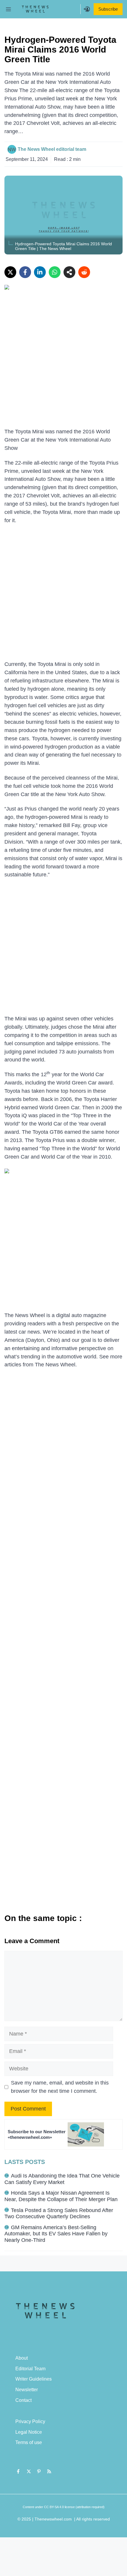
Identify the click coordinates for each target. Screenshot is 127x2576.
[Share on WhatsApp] (55, 272)
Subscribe (108, 9)
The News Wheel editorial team (52, 149)
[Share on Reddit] (84, 272)
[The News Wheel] (35, 9)
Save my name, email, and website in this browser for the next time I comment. (60, 2087)
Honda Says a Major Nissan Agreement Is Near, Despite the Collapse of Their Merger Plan (61, 2196)
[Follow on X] (29, 2472)
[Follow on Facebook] (18, 2472)
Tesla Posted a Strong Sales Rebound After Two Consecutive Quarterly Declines (59, 2214)
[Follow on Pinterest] (39, 2472)
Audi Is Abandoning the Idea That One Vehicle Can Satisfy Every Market (62, 2179)
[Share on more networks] (69, 272)
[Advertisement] (63, 362)
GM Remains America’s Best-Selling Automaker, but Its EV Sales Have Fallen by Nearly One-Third (56, 2234)
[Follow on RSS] (49, 2472)
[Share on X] (10, 272)
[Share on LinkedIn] (40, 272)
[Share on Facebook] (25, 272)
